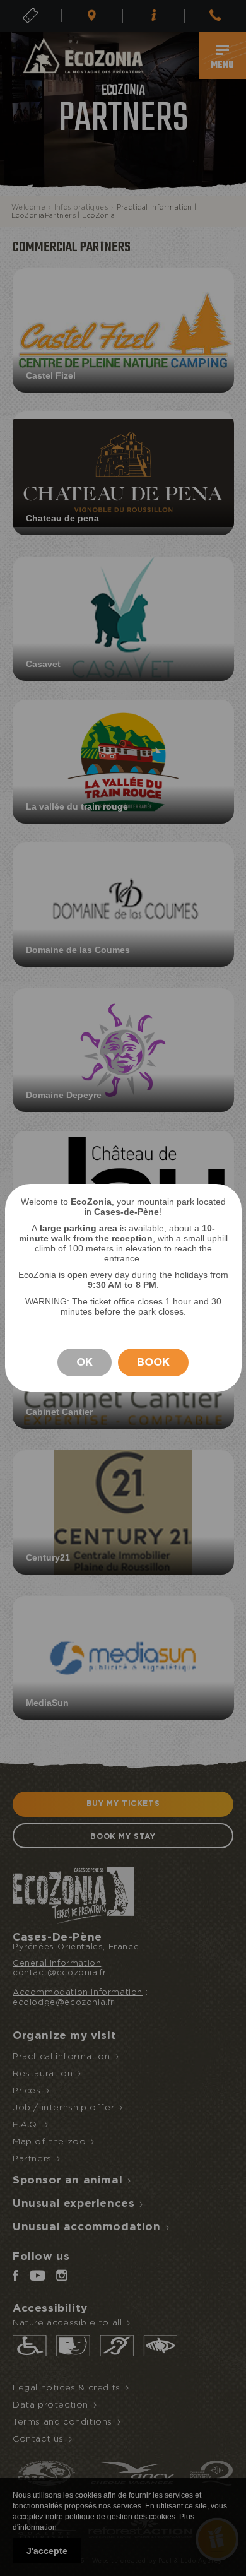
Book (153, 1362)
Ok (85, 1362)
